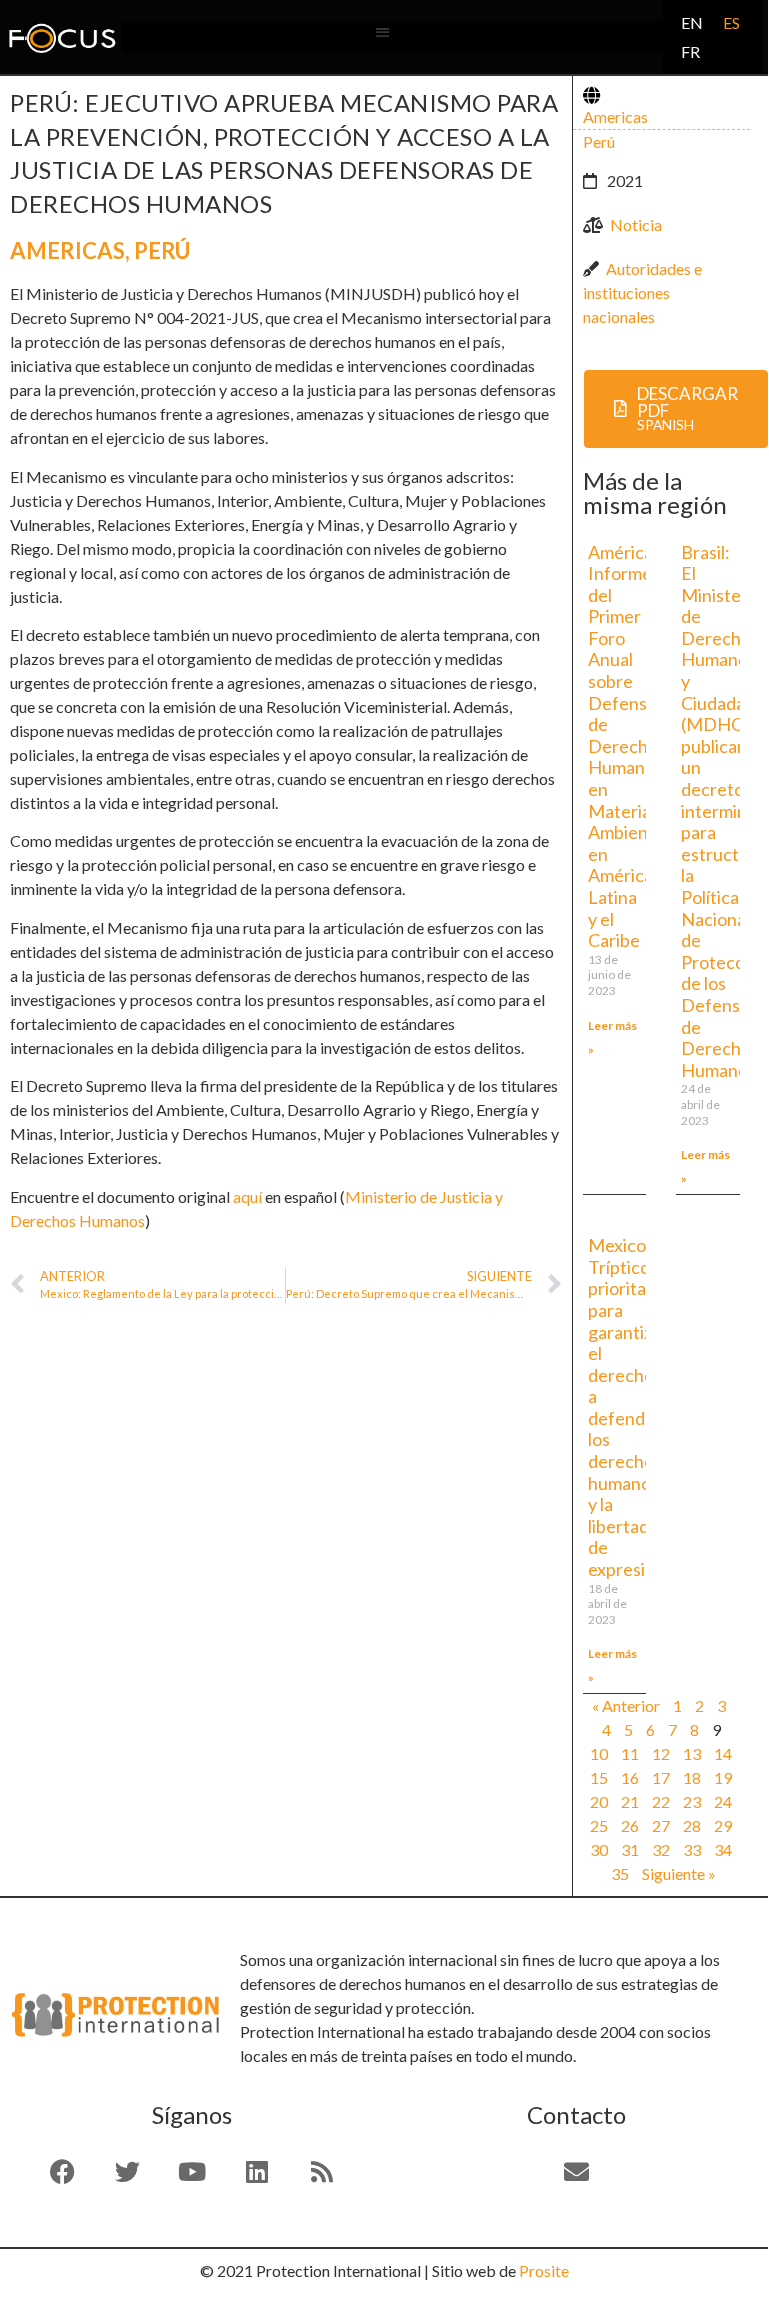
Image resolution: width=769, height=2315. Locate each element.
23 (692, 1801)
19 (723, 1777)
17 (661, 1777)
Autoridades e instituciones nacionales (642, 292)
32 (661, 1849)
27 (661, 1825)
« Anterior (626, 1705)
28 (692, 1825)
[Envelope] (576, 2172)
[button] (382, 32)
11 (630, 1753)
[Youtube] (192, 2172)
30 (599, 1849)
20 (599, 1801)
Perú (162, 250)
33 (692, 1849)
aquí (247, 1196)
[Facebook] (62, 2172)
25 (599, 1825)
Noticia (636, 224)
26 (630, 1825)
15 (599, 1777)
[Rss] (322, 2172)
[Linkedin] (257, 2172)
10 (599, 1753)
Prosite (544, 2270)
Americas (67, 250)
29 (723, 1825)
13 (692, 1753)
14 (723, 1753)
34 (723, 1849)
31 (630, 1849)
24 (723, 1801)
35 (620, 1873)
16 (630, 1777)
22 (661, 1801)
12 (661, 1753)
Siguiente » (679, 1873)
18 (692, 1777)
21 (630, 1801)
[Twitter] (127, 2172)
